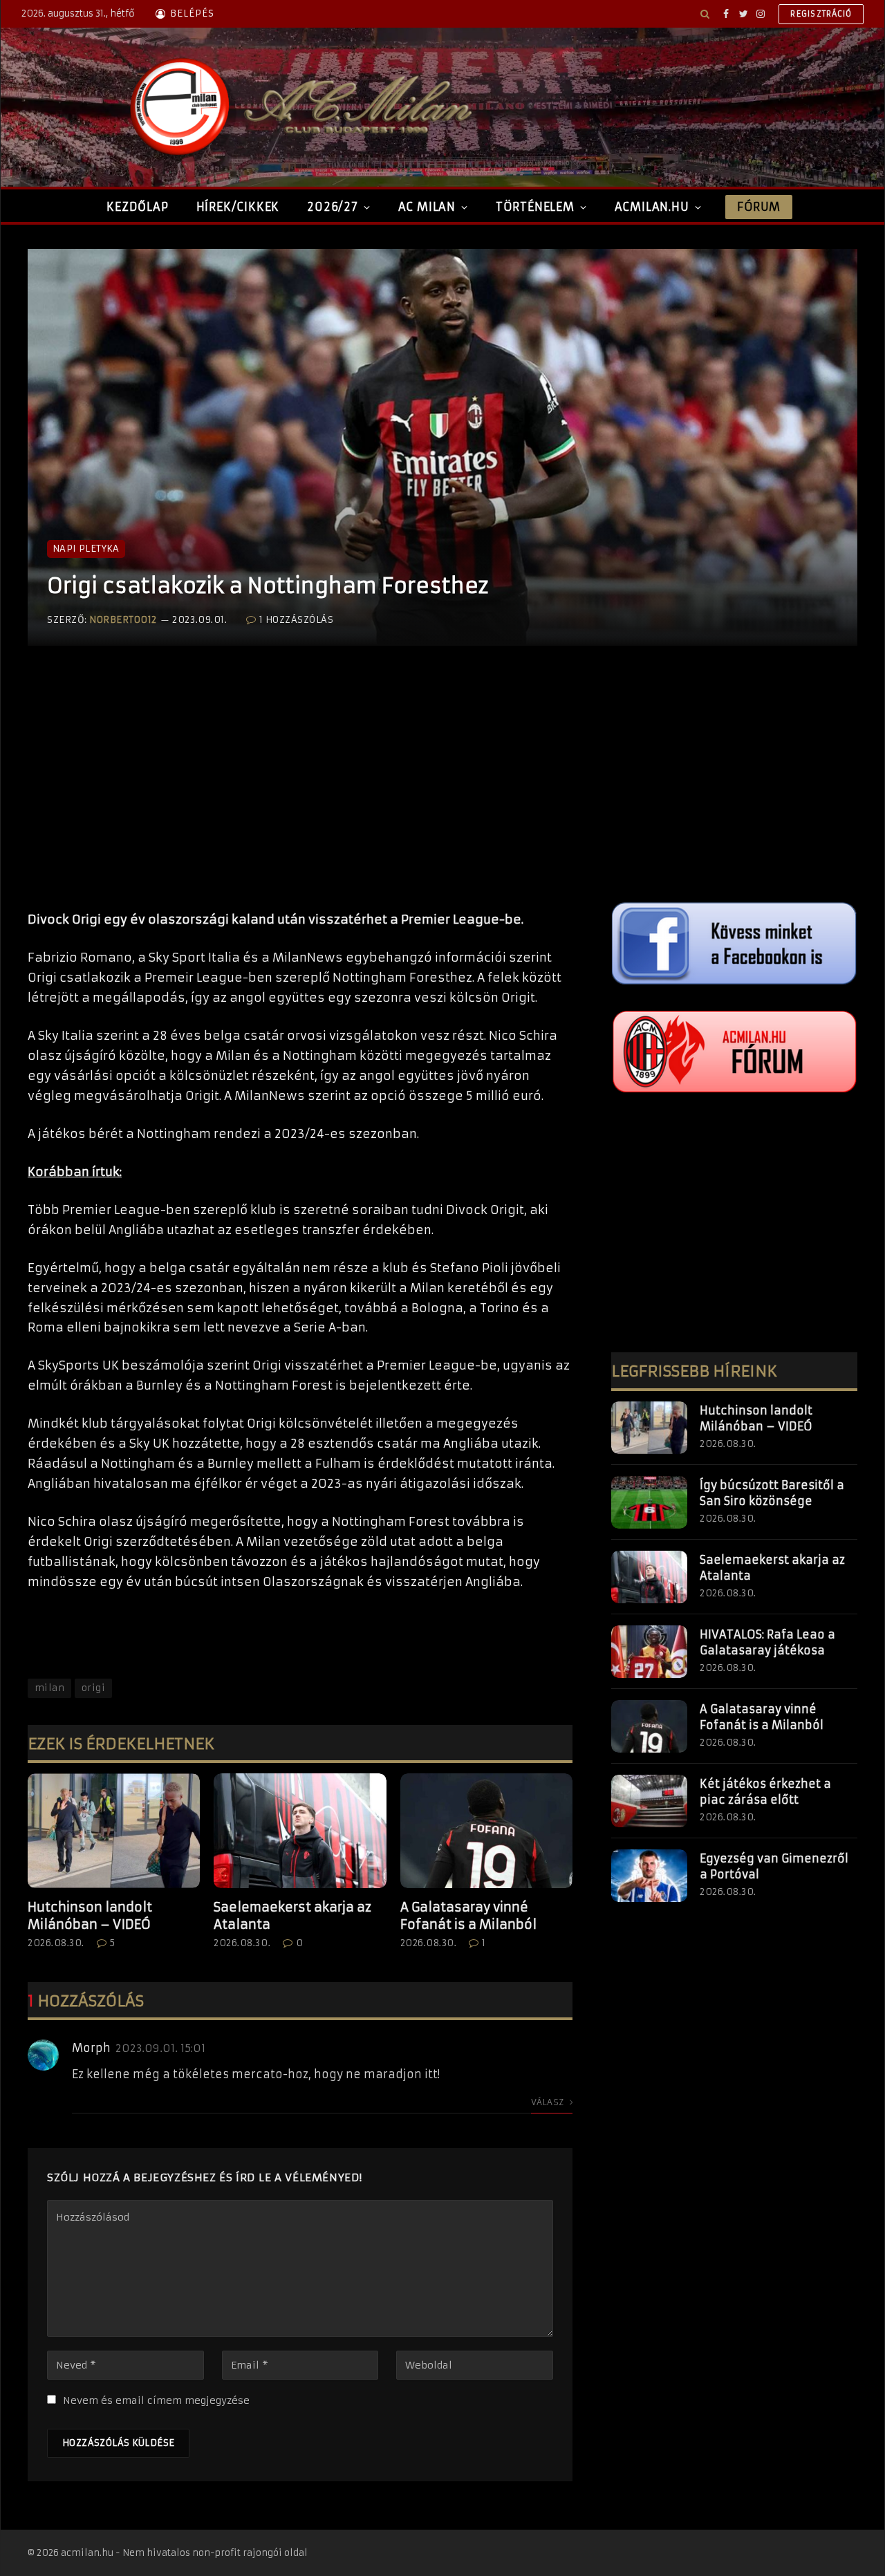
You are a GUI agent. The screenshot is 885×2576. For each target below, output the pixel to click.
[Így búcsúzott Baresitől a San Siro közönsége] (649, 1502)
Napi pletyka (86, 549)
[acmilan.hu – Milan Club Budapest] (298, 107)
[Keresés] (705, 14)
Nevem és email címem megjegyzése (156, 2400)
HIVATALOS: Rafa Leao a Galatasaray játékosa (767, 1642)
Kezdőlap (137, 207)
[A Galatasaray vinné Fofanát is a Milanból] (486, 1831)
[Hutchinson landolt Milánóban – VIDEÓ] (114, 1831)
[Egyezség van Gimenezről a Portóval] (649, 1876)
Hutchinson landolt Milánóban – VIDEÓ (90, 1915)
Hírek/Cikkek (238, 207)
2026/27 (333, 207)
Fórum (758, 207)
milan (49, 1688)
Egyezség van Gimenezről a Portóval (774, 1866)
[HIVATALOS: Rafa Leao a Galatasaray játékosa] (649, 1652)
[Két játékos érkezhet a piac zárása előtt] (649, 1801)
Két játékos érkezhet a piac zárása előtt (765, 1792)
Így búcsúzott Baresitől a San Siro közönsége (772, 1493)
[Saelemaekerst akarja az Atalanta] (300, 1831)
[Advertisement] (300, 792)
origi (93, 1688)
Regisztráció (821, 14)
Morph (91, 2048)
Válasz (549, 2102)
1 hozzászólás (296, 620)
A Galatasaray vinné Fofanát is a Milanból (468, 1915)
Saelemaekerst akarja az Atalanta (292, 1915)
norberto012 (123, 620)
